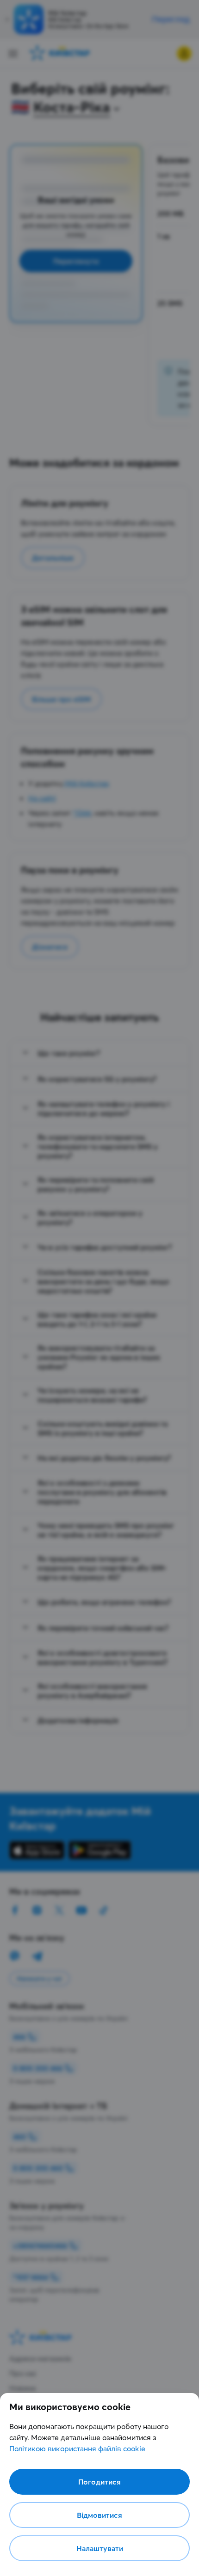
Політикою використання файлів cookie (77, 2448)
